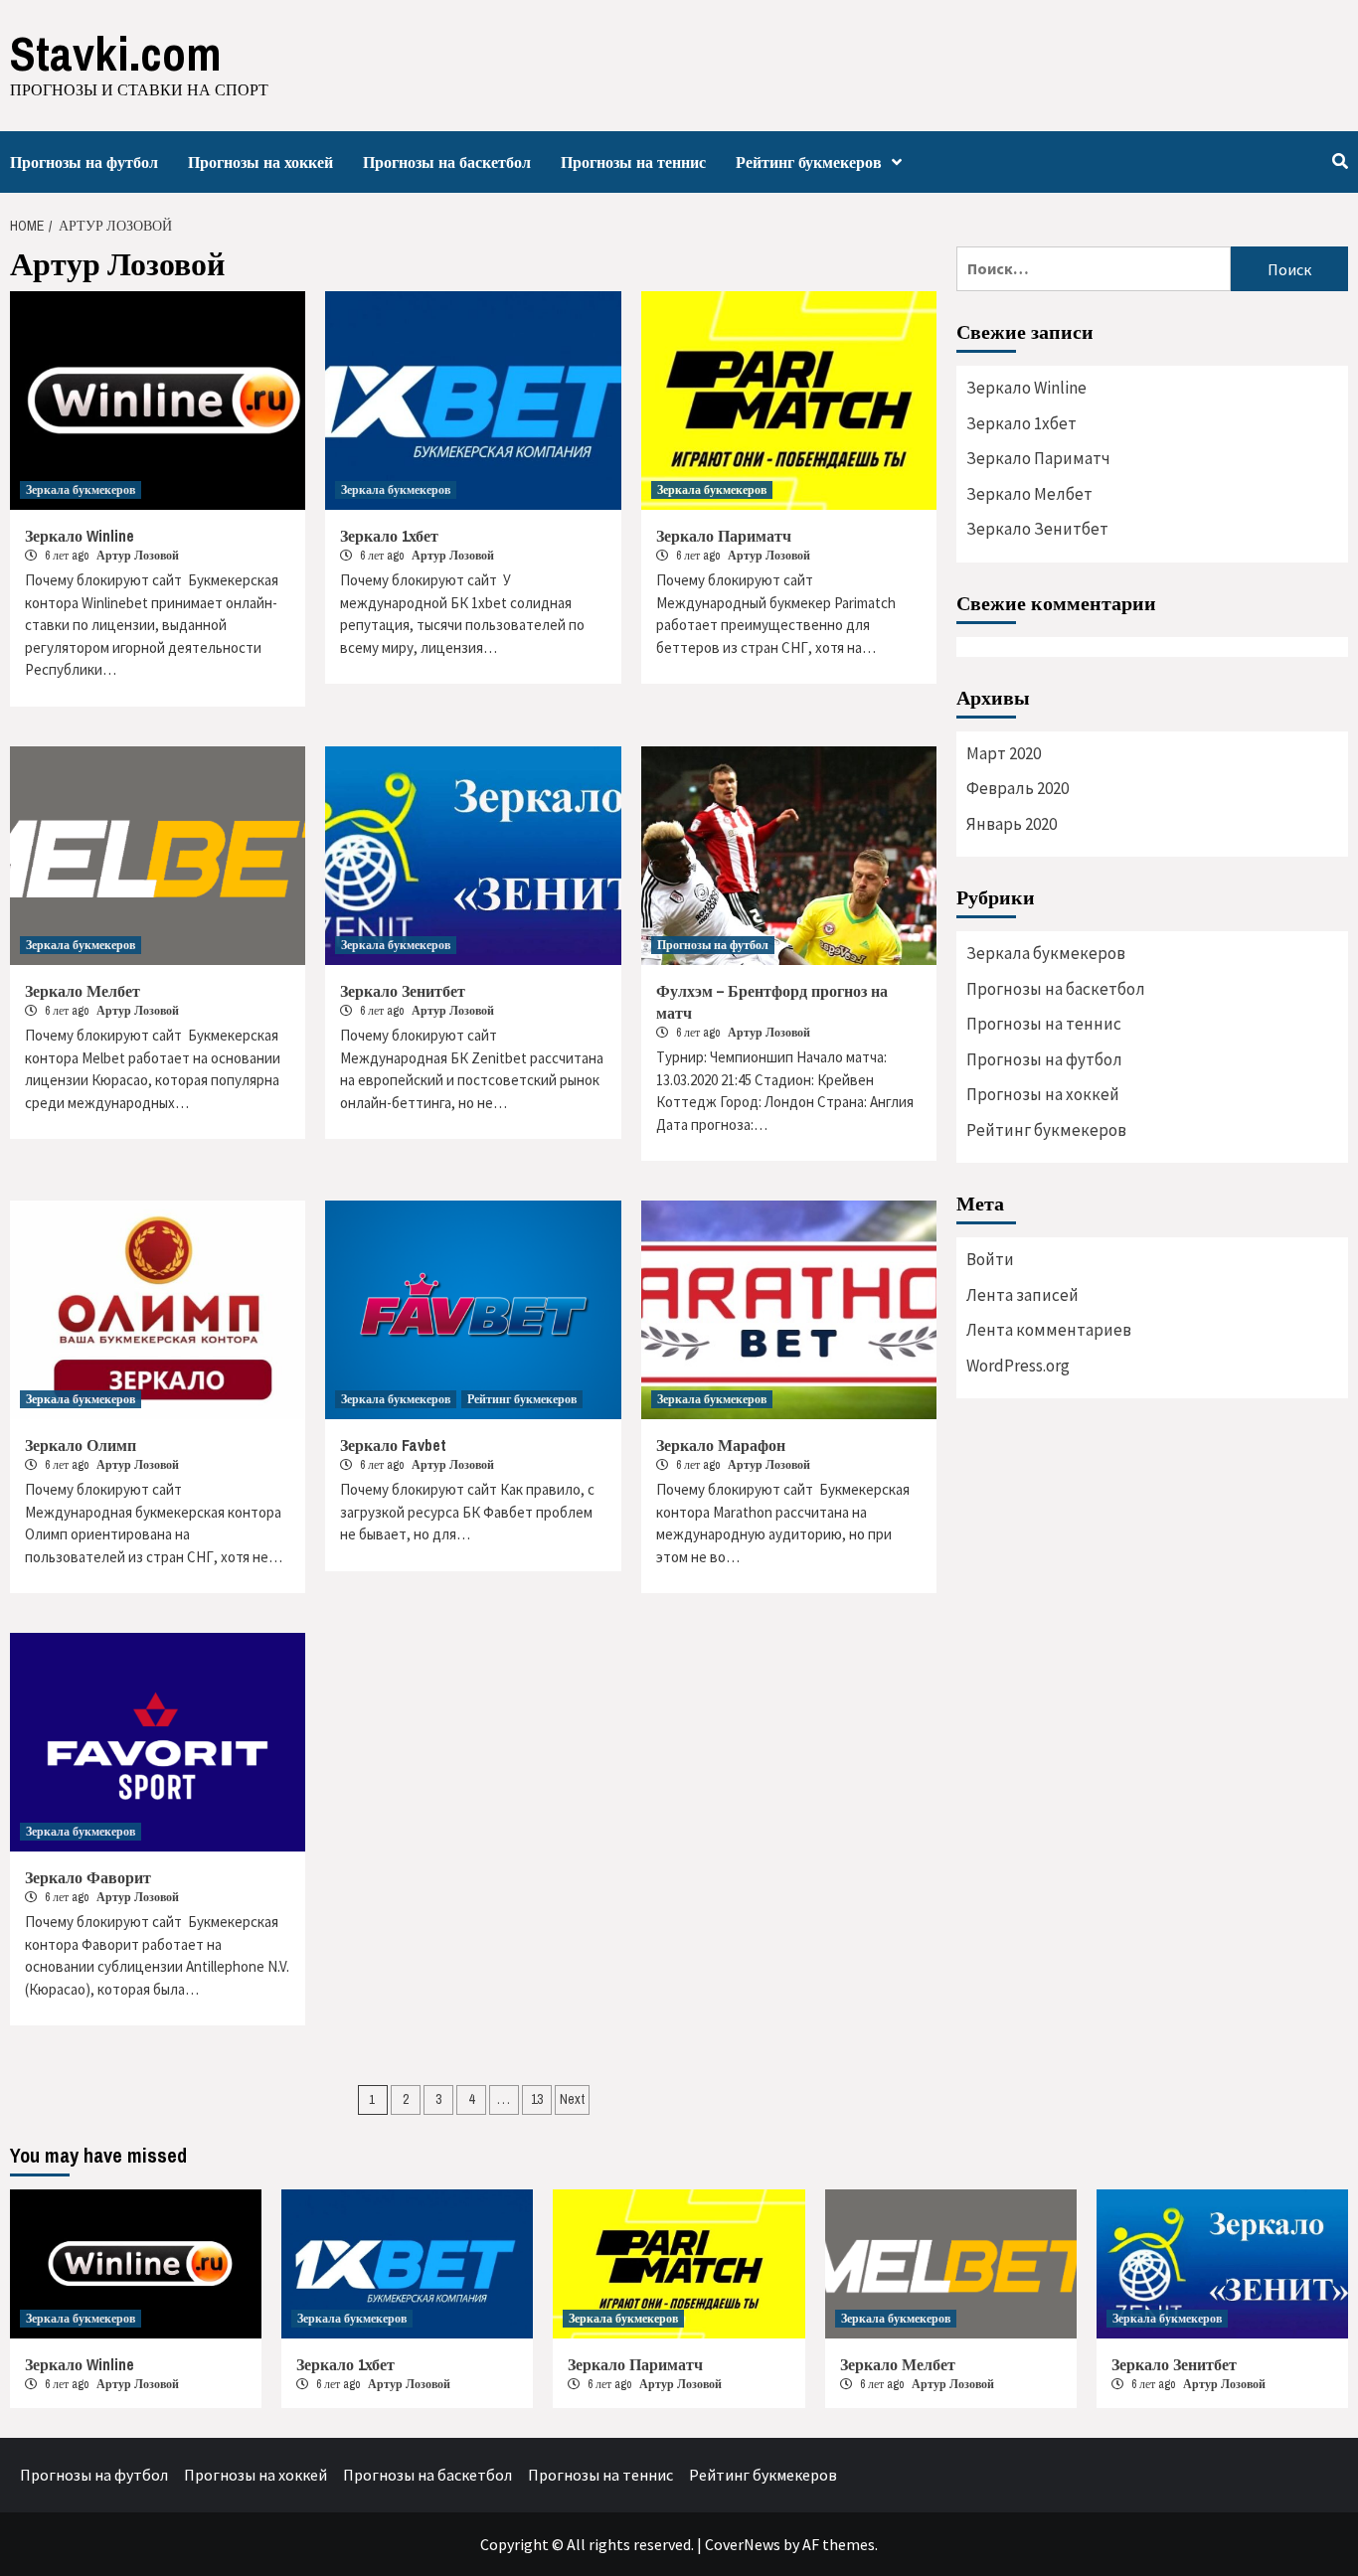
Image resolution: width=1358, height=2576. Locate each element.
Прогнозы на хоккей (260, 162)
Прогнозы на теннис (633, 162)
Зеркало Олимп (81, 1445)
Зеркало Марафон (721, 1445)
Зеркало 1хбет (389, 536)
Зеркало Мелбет (83, 991)
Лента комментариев (1049, 1330)
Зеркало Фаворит (88, 1877)
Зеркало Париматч (724, 536)
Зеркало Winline (80, 536)
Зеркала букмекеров (81, 490)
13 (537, 2099)
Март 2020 (1004, 753)
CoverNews (743, 2544)
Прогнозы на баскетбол (447, 162)
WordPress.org (1018, 1366)
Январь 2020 (1012, 824)
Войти (990, 1259)
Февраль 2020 (1018, 788)
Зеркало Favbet (393, 1445)
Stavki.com (115, 53)
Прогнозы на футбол (84, 162)
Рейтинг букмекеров (809, 162)
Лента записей (1022, 1295)
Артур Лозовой (138, 556)
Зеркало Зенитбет (403, 991)
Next (572, 2099)
